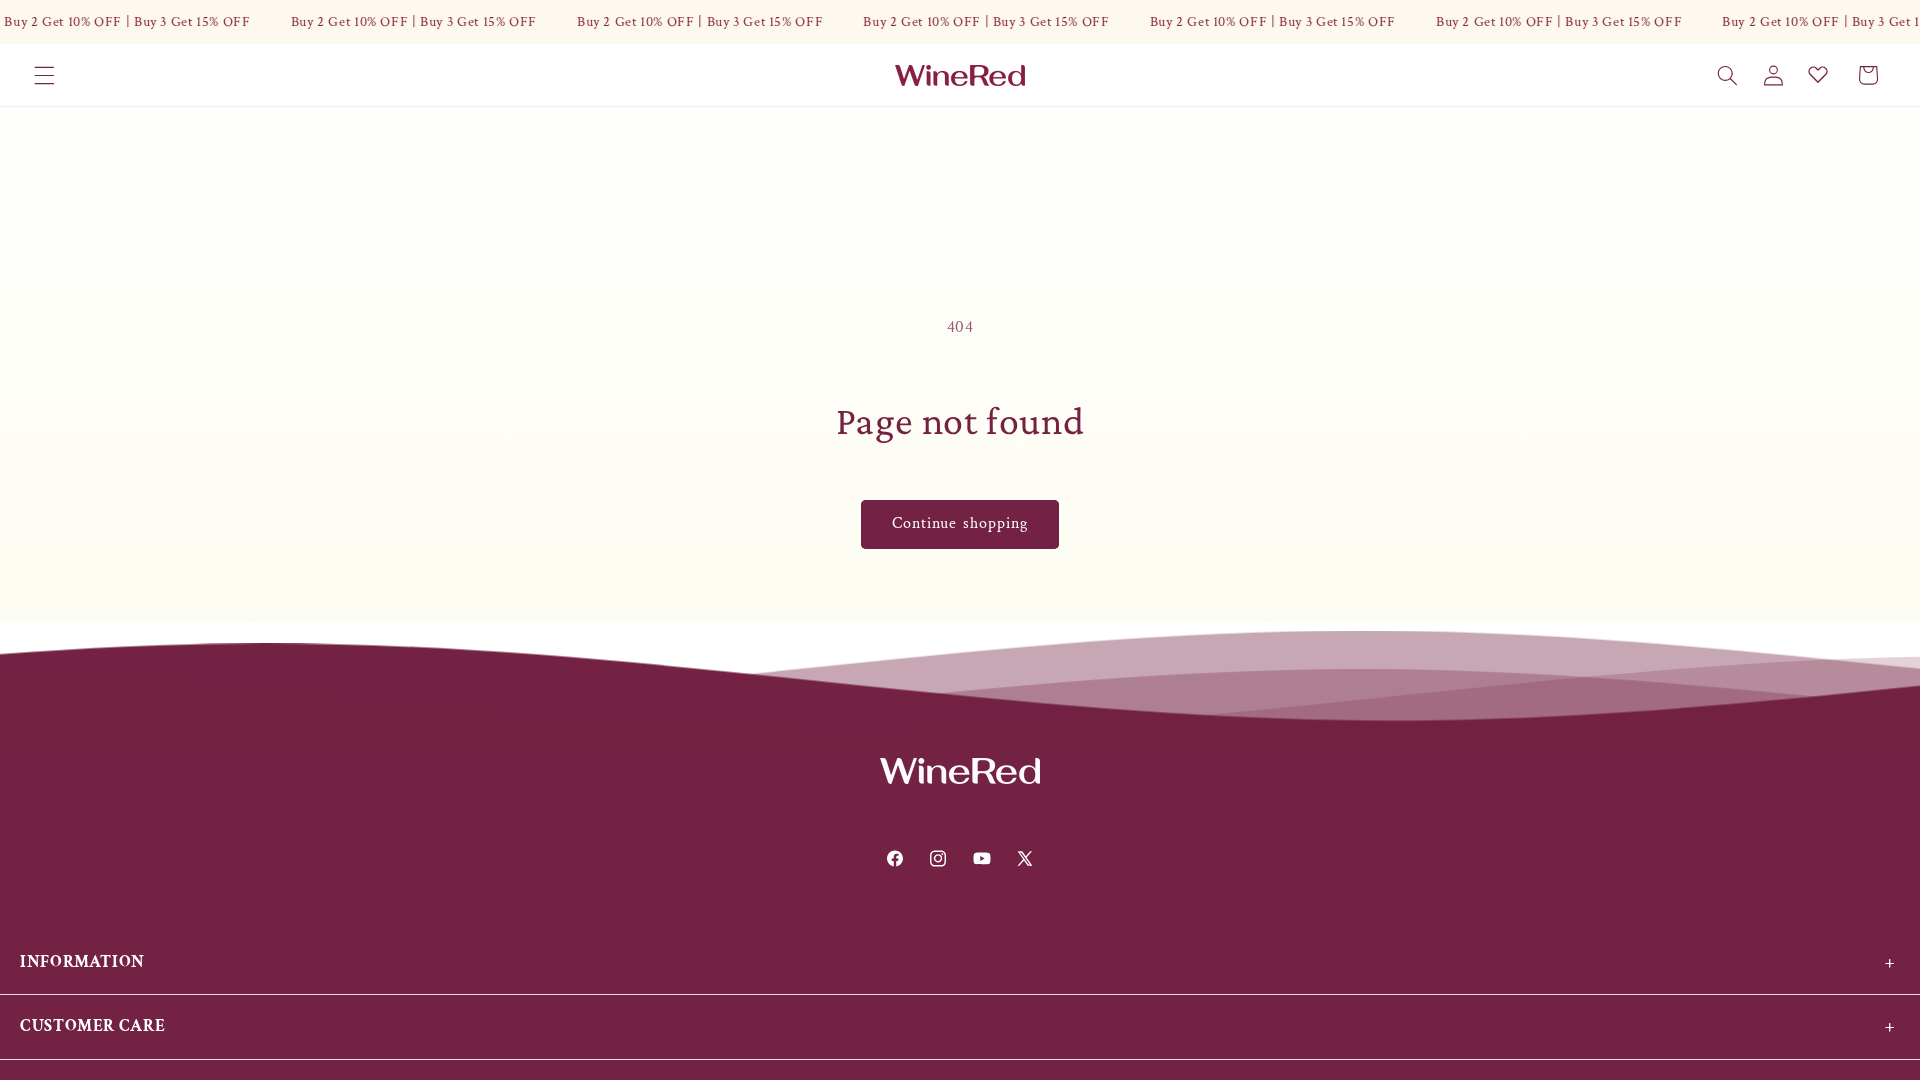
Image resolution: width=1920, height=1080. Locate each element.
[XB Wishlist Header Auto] (1818, 74)
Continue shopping (960, 523)
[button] (44, 75)
